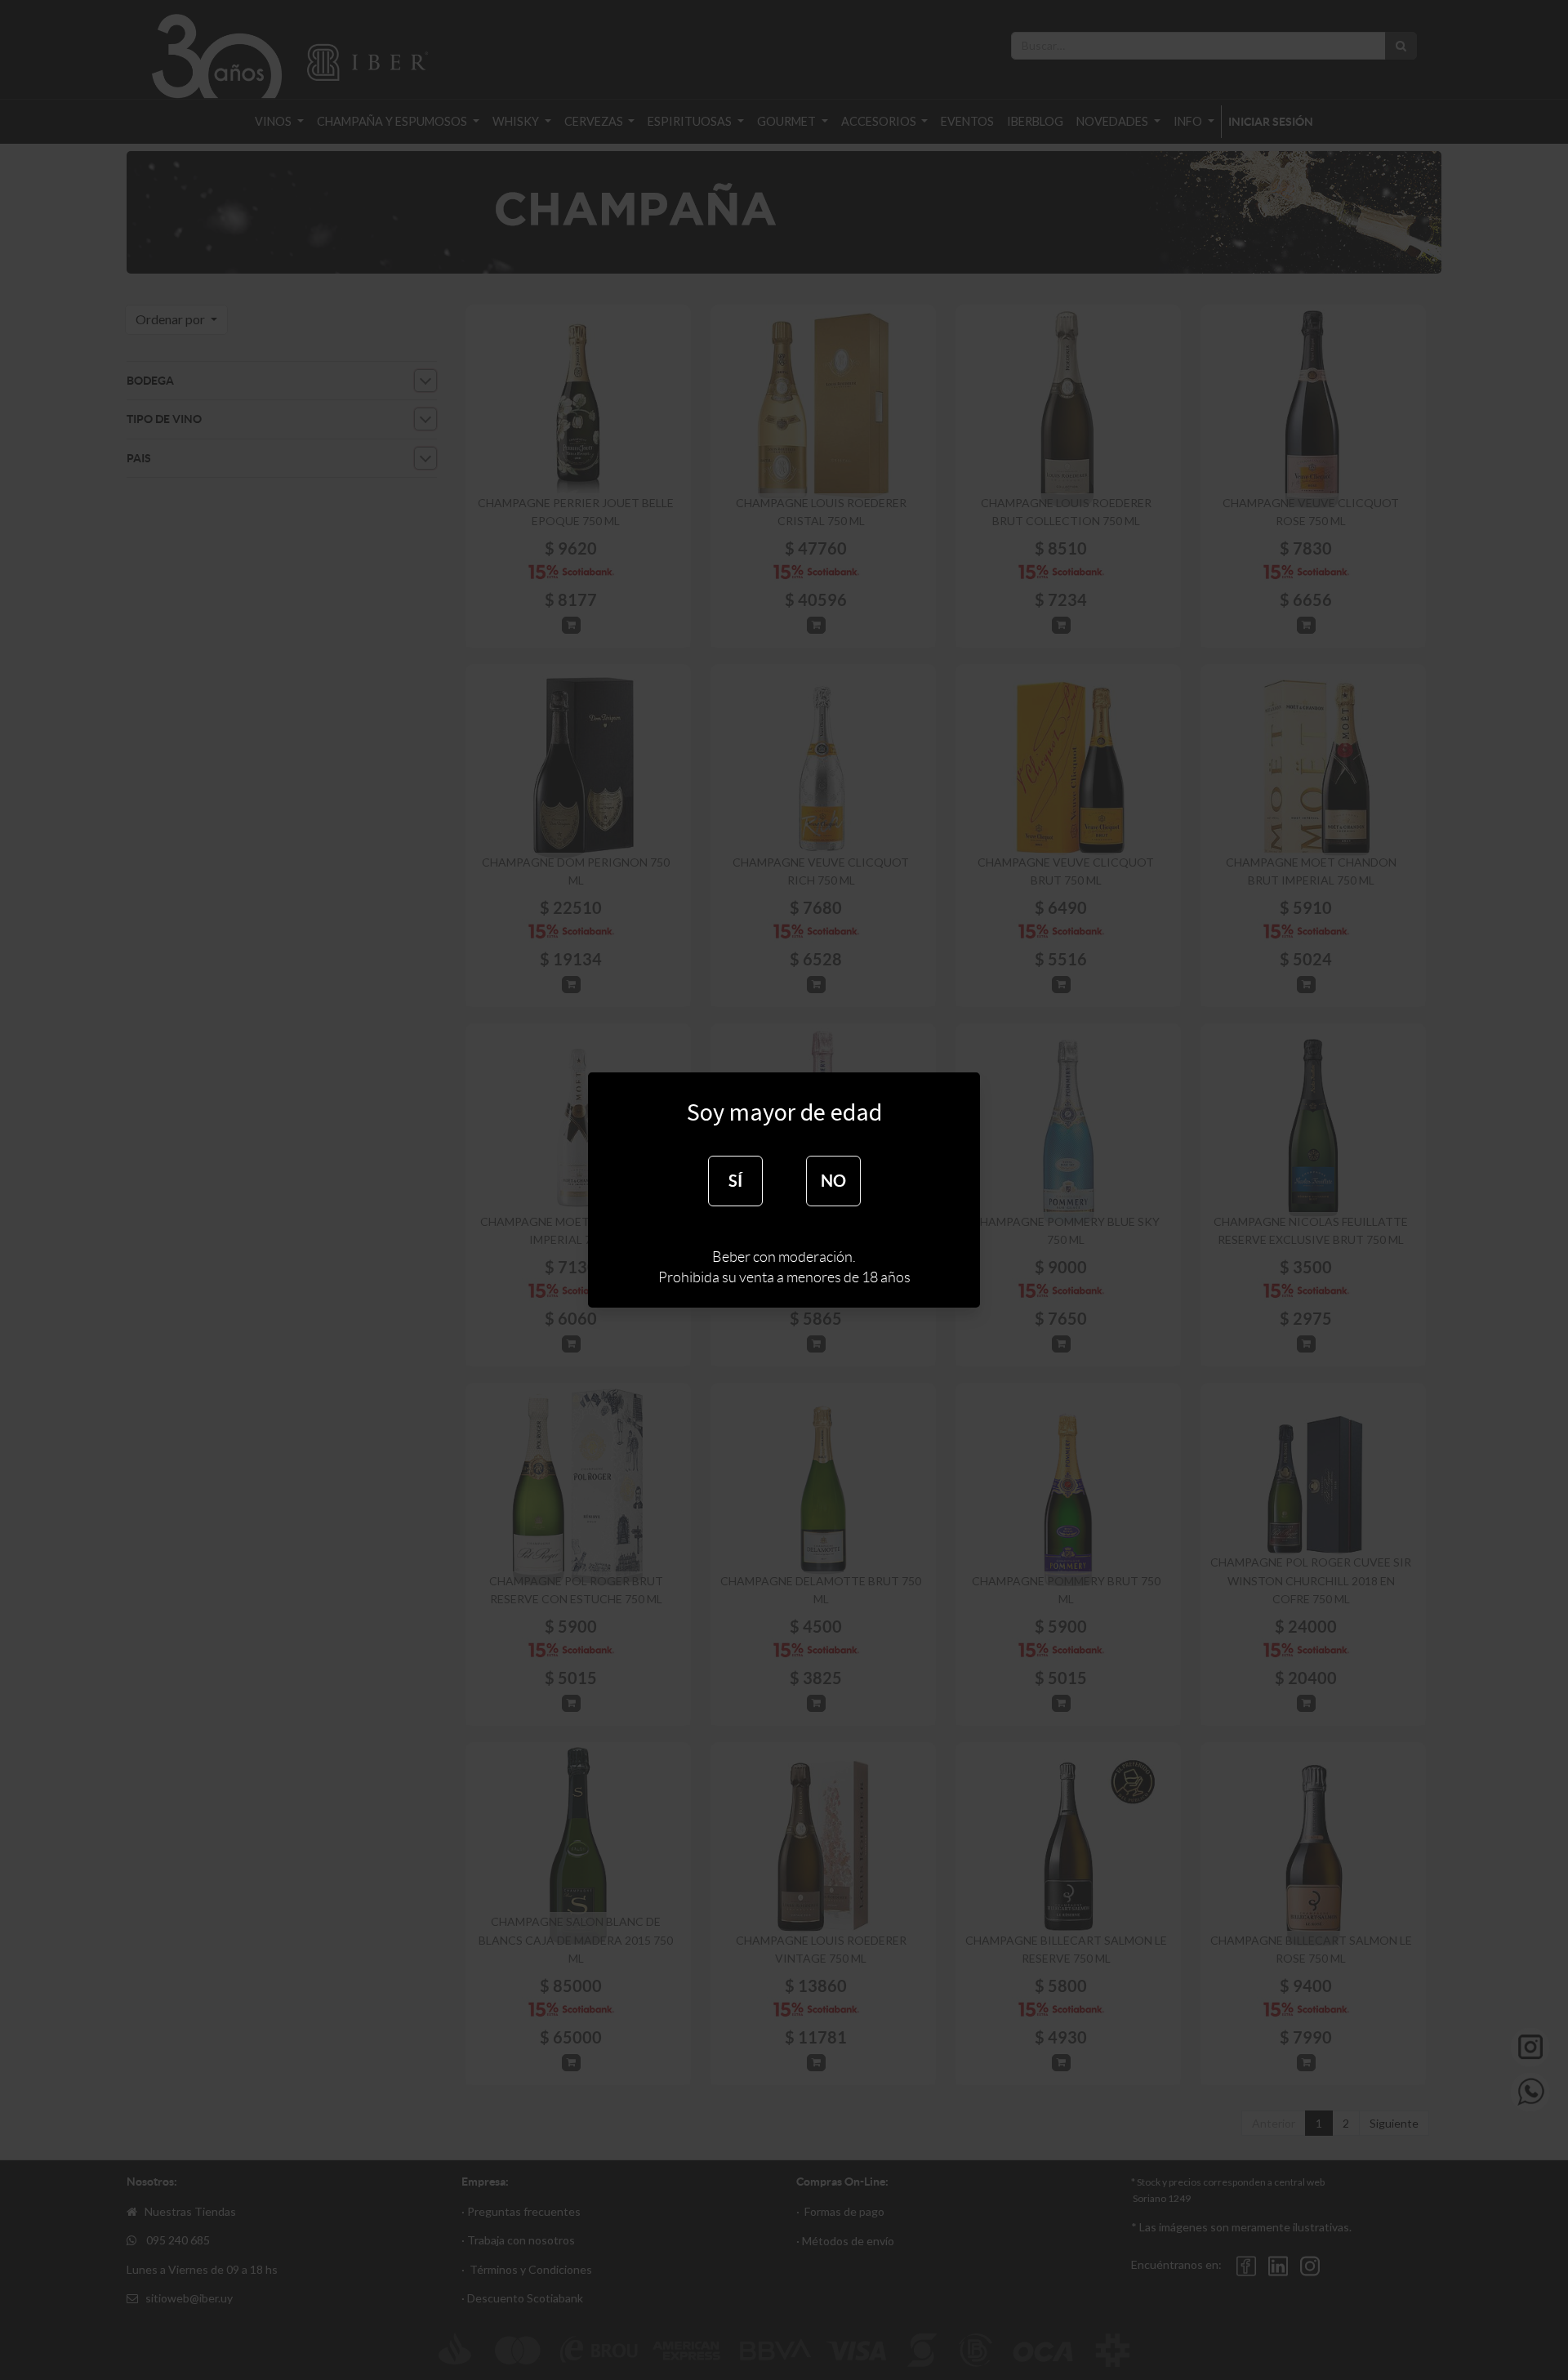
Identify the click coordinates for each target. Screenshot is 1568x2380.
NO (833, 1181)
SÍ (735, 1181)
